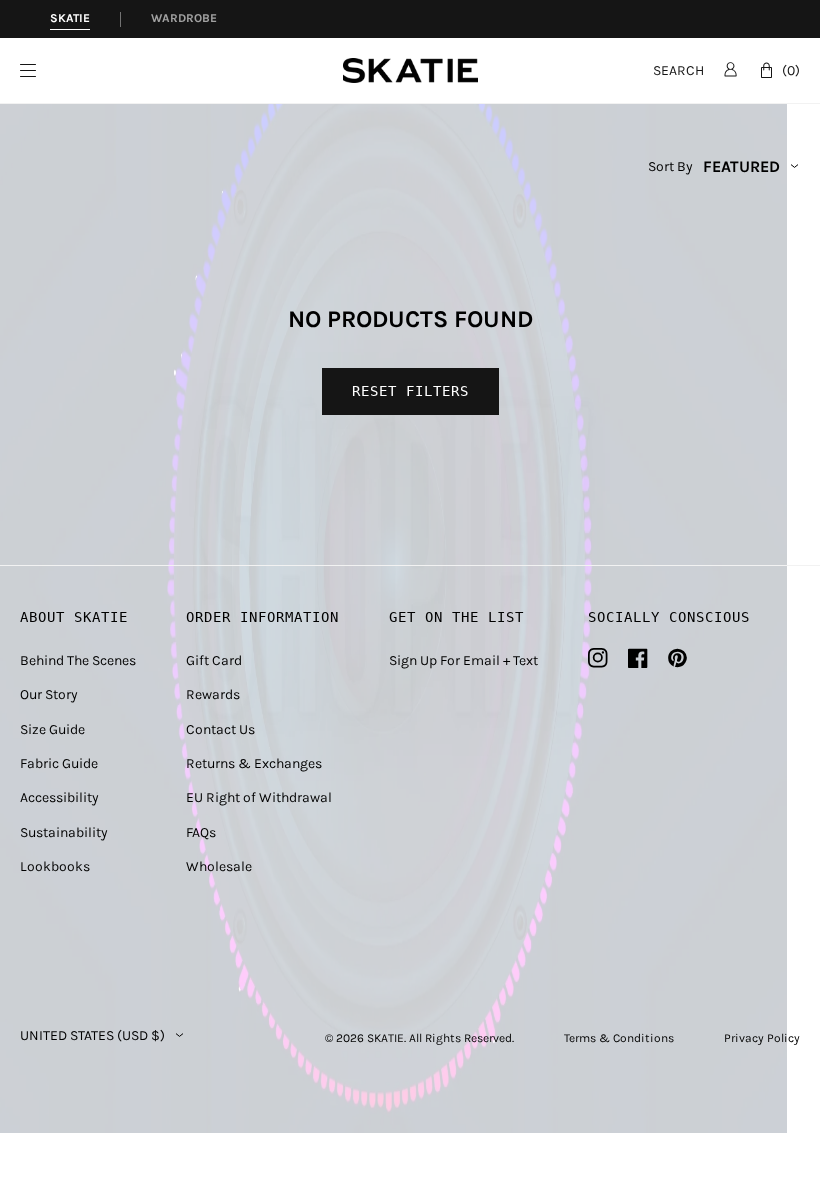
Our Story (49, 694)
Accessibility (59, 797)
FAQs (201, 832)
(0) (791, 70)
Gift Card (214, 660)
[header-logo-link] (410, 70)
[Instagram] (598, 658)
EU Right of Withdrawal (259, 797)
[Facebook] (638, 658)
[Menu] (181, 70)
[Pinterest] (677, 658)
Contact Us (220, 729)
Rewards (213, 694)
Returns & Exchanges (254, 763)
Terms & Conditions (619, 1038)
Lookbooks (55, 866)
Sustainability (64, 832)
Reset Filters (410, 391)
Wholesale (219, 866)
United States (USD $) (92, 1036)
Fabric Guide (59, 763)
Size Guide (52, 729)
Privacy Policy (762, 1038)
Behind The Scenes (78, 660)
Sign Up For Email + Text (463, 660)
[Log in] (730, 69)
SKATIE (385, 1038)
